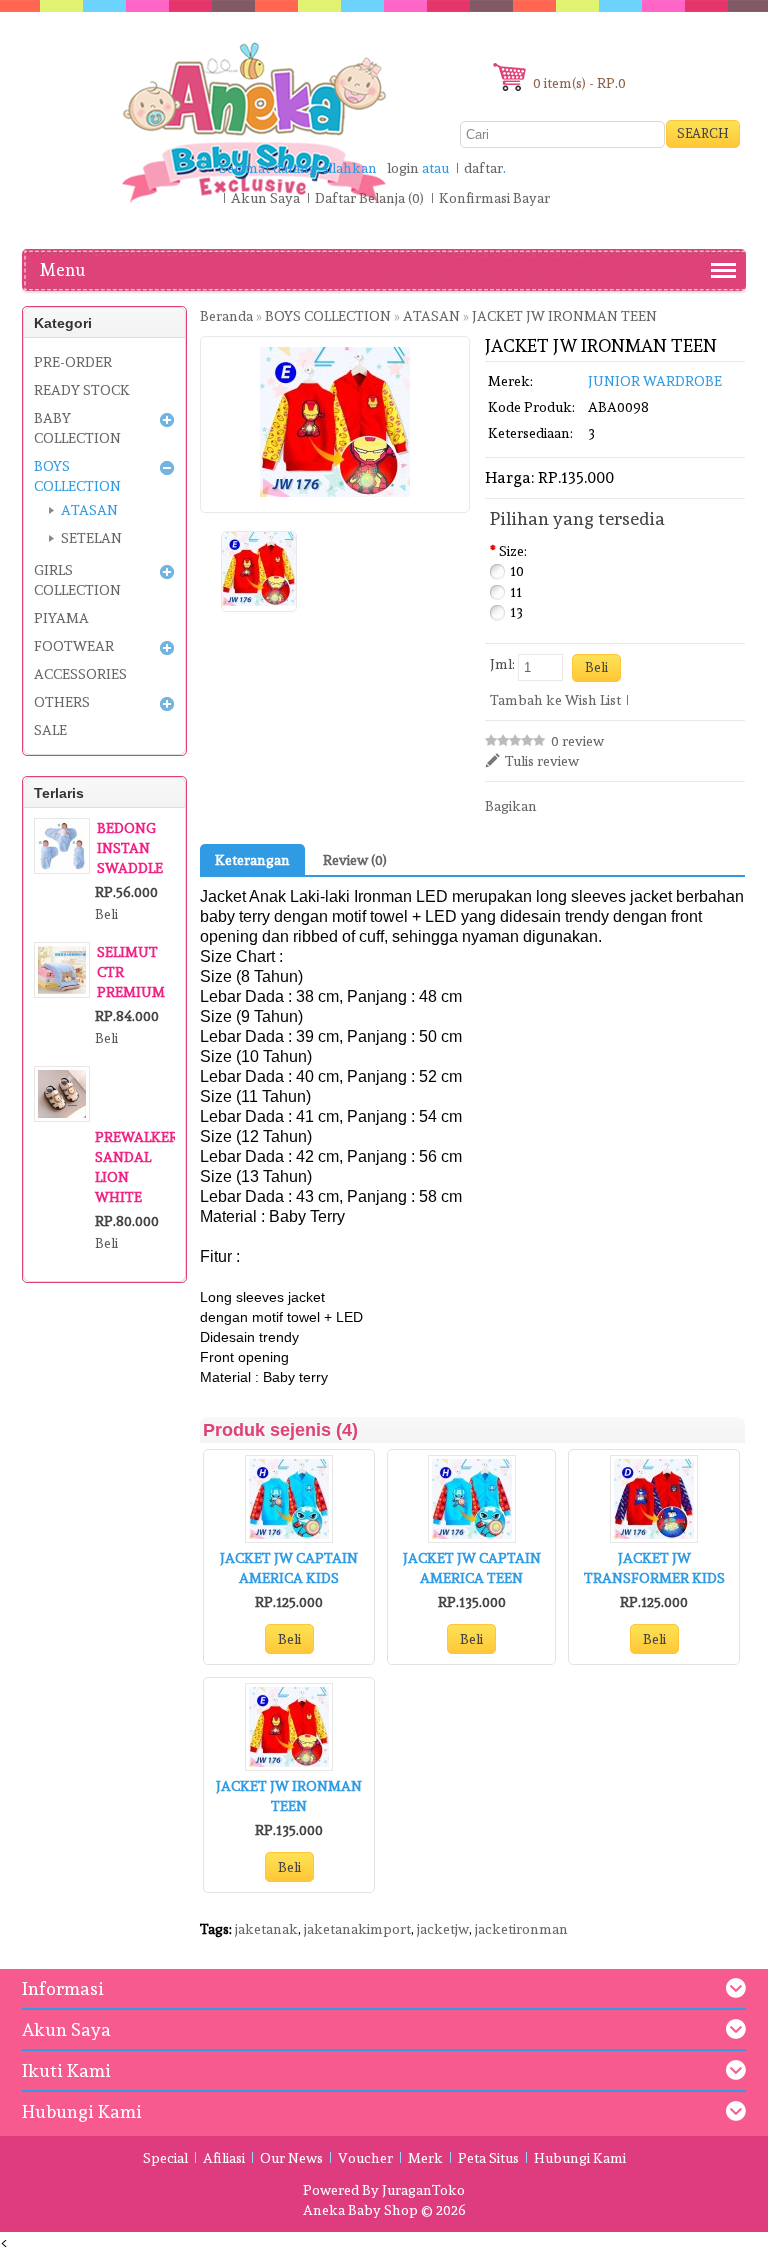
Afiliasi (224, 2158)
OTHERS (62, 702)
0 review (577, 741)
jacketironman (521, 1929)
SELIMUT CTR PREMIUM (131, 972)
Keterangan (252, 860)
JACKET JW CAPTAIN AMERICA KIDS (289, 1568)
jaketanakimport (357, 1929)
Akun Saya (265, 198)
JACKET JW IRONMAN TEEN (289, 1796)
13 (516, 612)
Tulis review (542, 761)
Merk (425, 2158)
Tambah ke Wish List (555, 700)
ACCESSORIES (80, 674)
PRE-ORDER (73, 362)
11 (516, 592)
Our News (291, 2158)
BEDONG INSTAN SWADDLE (130, 848)
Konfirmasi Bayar (494, 198)
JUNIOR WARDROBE (655, 381)
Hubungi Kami (580, 2158)
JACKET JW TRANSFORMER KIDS (654, 1568)
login (403, 168)
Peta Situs (488, 2158)
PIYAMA (61, 618)
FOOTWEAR (74, 646)
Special (165, 2158)
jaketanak (266, 1929)
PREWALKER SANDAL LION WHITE (135, 1167)
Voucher (365, 2158)
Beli (289, 1639)
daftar (483, 168)
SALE (50, 730)
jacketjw (443, 1929)
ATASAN (89, 510)
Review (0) (355, 860)
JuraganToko (423, 2190)
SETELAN (91, 538)
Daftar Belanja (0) (369, 198)
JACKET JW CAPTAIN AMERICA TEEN (472, 1568)
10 (517, 571)
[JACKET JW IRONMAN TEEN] (259, 571)
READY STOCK (82, 390)
